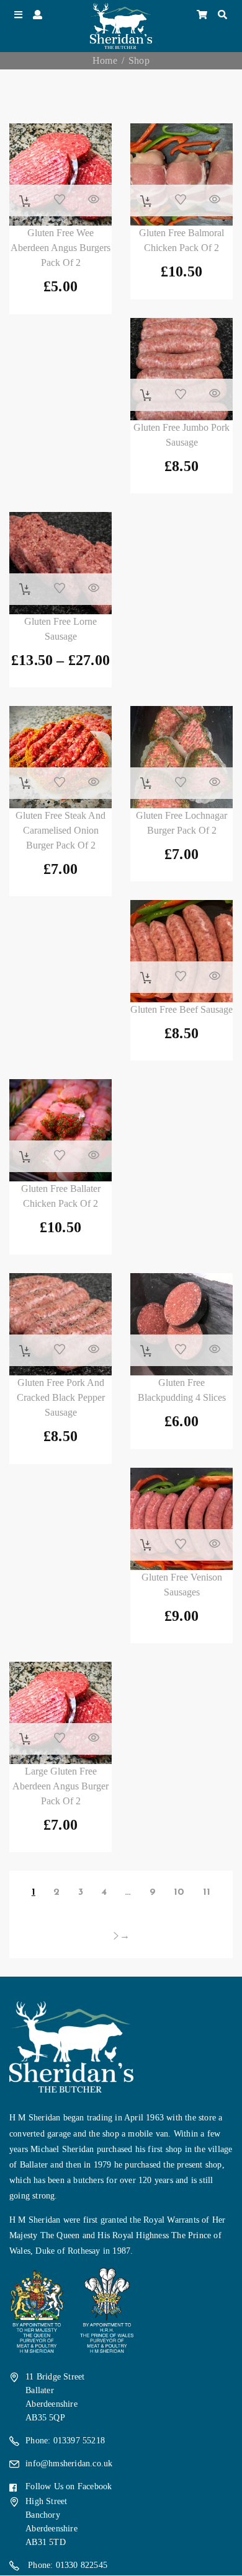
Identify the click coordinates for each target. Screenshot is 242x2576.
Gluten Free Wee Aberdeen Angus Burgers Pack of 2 (60, 248)
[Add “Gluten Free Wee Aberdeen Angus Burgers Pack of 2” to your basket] (25, 201)
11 (207, 1892)
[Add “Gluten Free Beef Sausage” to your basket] (146, 978)
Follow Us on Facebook (69, 2486)
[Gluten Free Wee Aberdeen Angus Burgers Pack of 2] (60, 174)
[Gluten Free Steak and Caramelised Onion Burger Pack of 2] (60, 757)
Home (105, 60)
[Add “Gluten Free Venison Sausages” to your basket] (146, 1545)
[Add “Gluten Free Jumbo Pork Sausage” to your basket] (146, 395)
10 (179, 1892)
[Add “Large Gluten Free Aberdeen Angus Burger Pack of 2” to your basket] (25, 1739)
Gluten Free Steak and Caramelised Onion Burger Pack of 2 (60, 830)
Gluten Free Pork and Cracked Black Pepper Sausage (61, 1397)
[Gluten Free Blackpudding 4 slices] (181, 1324)
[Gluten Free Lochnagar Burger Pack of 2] (181, 757)
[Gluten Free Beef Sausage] (181, 951)
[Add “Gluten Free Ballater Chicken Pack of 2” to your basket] (25, 1157)
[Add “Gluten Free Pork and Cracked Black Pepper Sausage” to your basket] (25, 1351)
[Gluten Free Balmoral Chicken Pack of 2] (181, 174)
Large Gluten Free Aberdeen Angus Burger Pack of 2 (60, 1786)
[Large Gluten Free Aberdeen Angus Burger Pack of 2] (60, 1713)
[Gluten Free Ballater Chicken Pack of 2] (60, 1130)
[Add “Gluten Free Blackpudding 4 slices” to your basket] (146, 1351)
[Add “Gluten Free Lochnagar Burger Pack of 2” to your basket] (146, 783)
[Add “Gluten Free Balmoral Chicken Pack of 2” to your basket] (146, 201)
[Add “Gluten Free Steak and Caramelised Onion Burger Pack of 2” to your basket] (25, 783)
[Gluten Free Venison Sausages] (181, 1519)
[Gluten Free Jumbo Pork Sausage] (181, 369)
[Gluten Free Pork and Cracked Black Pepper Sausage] (60, 1324)
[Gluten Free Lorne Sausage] (60, 563)
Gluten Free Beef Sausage (181, 1009)
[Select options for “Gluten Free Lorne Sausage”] (25, 589)
